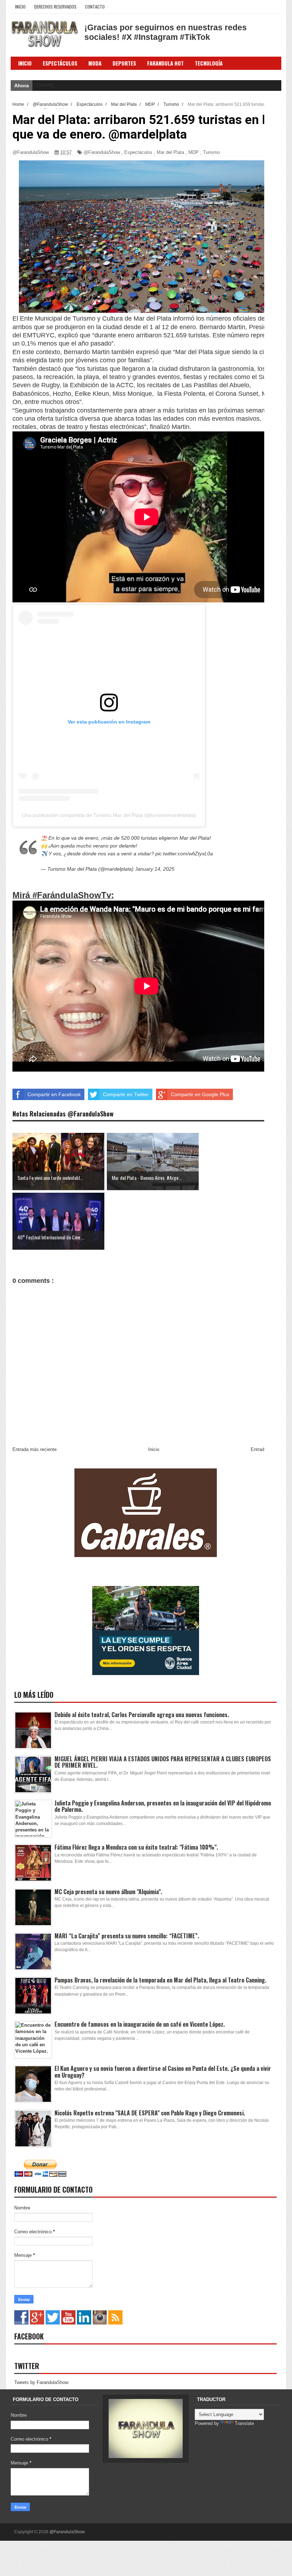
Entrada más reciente (35, 1449)
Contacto (95, 7)
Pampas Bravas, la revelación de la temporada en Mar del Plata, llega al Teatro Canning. (160, 1980)
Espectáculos (60, 63)
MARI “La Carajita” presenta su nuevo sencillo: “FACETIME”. (127, 1936)
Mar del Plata (170, 152)
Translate (244, 2423)
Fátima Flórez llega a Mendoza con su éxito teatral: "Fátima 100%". (136, 1847)
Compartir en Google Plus (200, 1094)
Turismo (211, 152)
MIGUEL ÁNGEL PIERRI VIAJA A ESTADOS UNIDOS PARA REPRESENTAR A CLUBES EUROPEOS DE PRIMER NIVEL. (163, 1762)
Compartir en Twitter (126, 1094)
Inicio (20, 7)
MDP (194, 152)
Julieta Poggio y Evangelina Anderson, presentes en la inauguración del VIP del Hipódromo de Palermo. (163, 1806)
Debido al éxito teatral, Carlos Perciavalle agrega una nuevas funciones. (142, 1715)
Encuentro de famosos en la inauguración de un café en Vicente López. (140, 2024)
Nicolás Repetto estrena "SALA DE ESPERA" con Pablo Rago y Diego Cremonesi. (150, 2113)
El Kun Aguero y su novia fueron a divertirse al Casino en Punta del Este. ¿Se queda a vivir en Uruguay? (163, 2072)
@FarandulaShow (102, 152)
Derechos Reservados (55, 7)
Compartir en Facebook (54, 1094)
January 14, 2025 (155, 869)
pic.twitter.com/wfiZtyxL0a (184, 854)
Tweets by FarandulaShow (41, 2382)
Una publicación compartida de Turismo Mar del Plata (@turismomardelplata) (109, 815)
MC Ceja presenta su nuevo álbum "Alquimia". (108, 1892)
